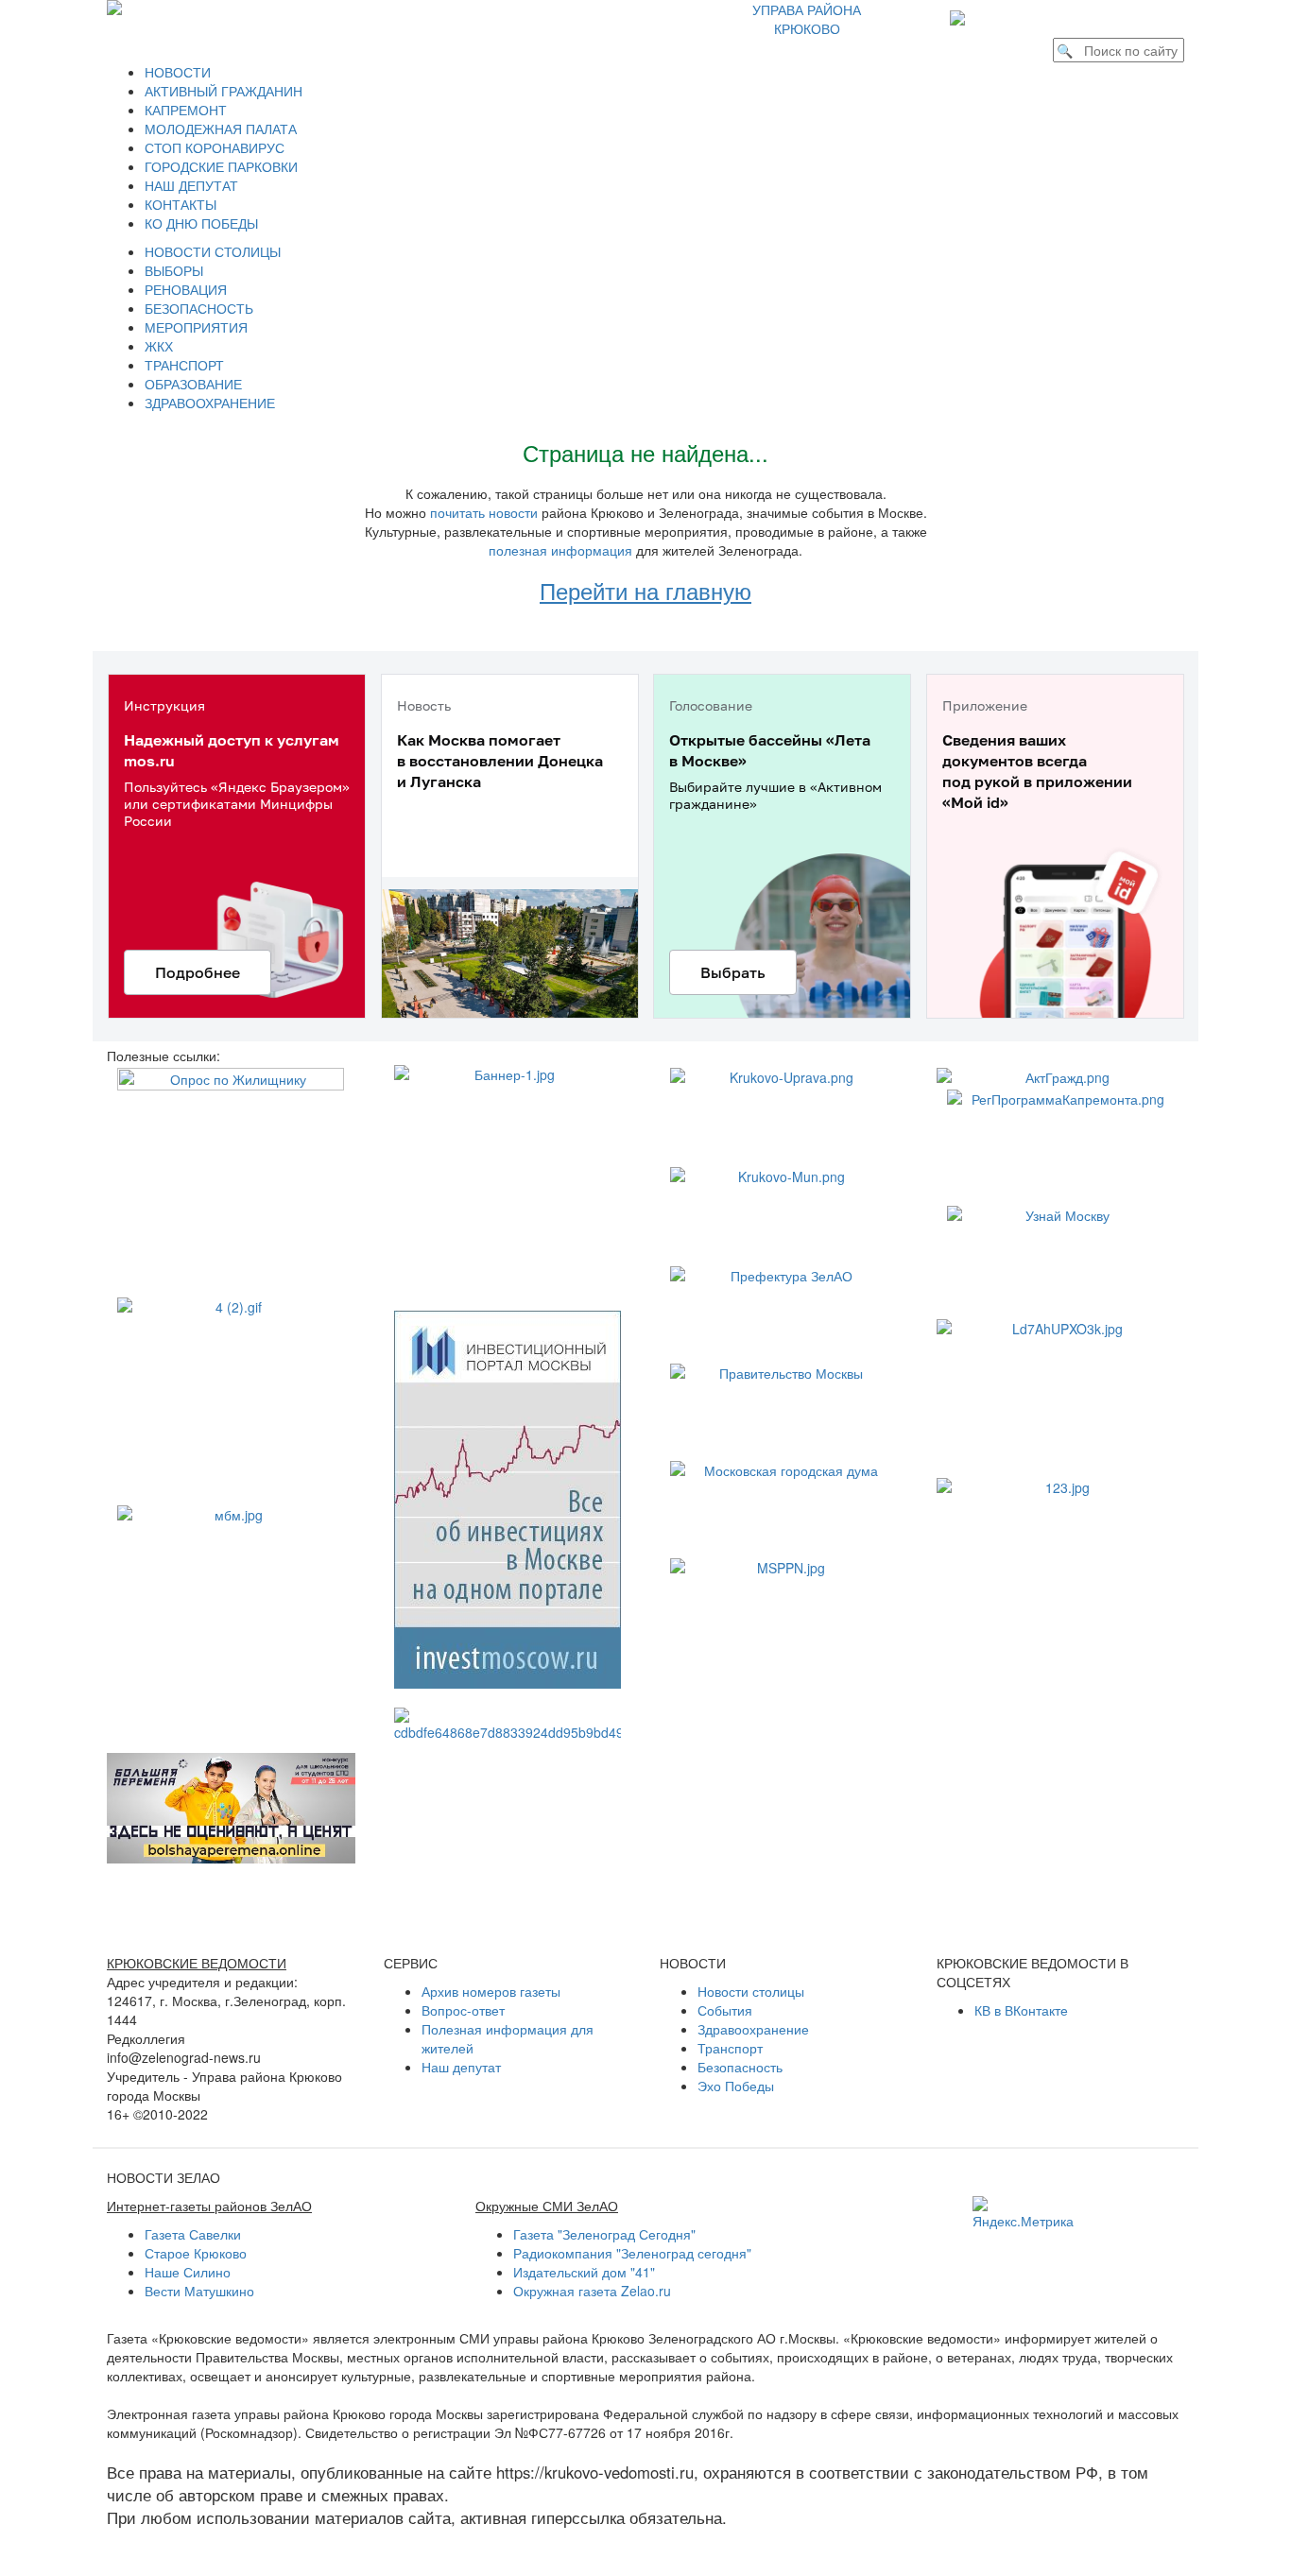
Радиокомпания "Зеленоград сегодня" (632, 2253)
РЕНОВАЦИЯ (186, 289)
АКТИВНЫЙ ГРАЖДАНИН (224, 91)
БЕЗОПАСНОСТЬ (199, 308)
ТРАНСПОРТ (184, 365)
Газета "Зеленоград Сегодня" (604, 2234)
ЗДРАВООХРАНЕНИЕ (210, 403)
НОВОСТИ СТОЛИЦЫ (213, 251)
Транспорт (730, 2048)
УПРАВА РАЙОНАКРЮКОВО (807, 19)
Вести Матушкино (199, 2291)
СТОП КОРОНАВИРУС (215, 147)
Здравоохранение (753, 2029)
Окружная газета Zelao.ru (592, 2291)
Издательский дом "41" (584, 2272)
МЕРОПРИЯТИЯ (196, 327)
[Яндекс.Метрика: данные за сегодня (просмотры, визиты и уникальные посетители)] (1023, 2213)
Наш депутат (461, 2067)
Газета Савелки (193, 2234)
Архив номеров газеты (491, 1991)
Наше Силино (188, 2272)
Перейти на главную (645, 590)
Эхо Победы (736, 2086)
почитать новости (484, 512)
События (725, 2010)
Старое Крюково (196, 2253)
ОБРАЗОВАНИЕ (193, 384)
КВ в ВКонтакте (1021, 2010)
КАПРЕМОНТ (186, 110)
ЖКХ (159, 346)
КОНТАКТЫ (181, 204)
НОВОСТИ (178, 72)
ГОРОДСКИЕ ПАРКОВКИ (221, 166)
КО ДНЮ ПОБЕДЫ (201, 223)
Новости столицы (751, 1991)
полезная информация (560, 550)
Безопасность (740, 2067)
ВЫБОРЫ (174, 270)
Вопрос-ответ (463, 2010)
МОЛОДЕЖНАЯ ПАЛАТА (221, 129)
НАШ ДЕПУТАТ (191, 185)
